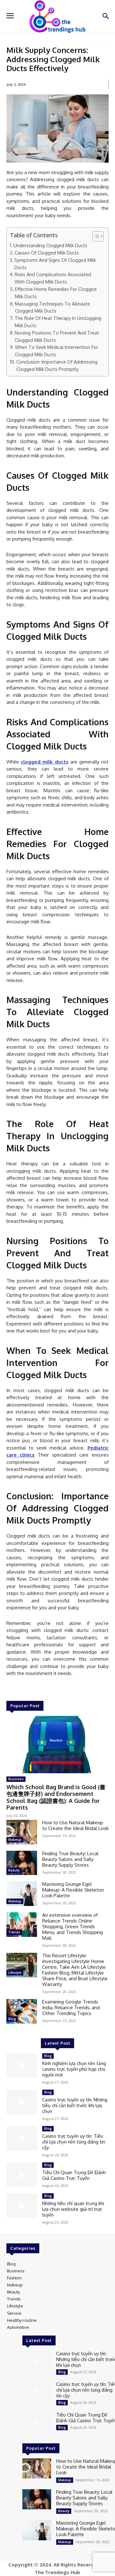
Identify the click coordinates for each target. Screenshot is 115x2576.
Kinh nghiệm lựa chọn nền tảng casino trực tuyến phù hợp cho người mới (74, 2069)
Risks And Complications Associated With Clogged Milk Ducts (53, 278)
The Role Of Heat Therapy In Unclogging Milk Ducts (58, 322)
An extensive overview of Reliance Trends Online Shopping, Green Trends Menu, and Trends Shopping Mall (73, 1926)
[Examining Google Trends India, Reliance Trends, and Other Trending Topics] (22, 2011)
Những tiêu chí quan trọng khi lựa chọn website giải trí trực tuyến (73, 2209)
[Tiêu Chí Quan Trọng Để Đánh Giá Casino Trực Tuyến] (22, 2175)
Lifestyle (15, 1973)
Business (16, 1779)
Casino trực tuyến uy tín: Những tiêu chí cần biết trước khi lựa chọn (75, 2105)
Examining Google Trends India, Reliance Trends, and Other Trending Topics (71, 2008)
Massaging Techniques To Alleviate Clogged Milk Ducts (53, 307)
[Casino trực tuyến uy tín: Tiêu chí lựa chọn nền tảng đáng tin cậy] (22, 2138)
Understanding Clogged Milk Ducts (50, 245)
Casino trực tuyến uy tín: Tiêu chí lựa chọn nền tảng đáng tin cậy (74, 2142)
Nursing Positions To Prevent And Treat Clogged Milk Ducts (57, 336)
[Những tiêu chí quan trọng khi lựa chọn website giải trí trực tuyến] (22, 2206)
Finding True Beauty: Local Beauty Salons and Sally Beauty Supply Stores (70, 1859)
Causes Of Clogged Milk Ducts (47, 253)
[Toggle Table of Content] (95, 236)
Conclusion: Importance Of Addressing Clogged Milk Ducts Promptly (57, 365)
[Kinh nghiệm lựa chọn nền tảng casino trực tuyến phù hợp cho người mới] (22, 2066)
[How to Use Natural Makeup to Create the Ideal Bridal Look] (22, 1832)
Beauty (14, 1870)
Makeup (15, 1840)
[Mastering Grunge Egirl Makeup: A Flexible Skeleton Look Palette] (22, 1894)
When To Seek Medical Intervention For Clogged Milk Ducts (57, 351)
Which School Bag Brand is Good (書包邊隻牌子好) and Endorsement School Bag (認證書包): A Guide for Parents (56, 1797)
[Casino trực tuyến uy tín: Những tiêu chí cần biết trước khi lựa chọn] (22, 2102)
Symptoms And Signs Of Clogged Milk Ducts (55, 264)
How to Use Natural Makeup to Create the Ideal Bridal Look (75, 1825)
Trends (14, 1932)
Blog (12, 2019)
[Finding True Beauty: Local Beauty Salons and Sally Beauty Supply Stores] (22, 1863)
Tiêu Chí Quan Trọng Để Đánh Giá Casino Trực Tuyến (74, 2175)
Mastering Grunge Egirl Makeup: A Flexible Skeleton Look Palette (73, 1890)
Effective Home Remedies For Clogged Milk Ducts (56, 293)
